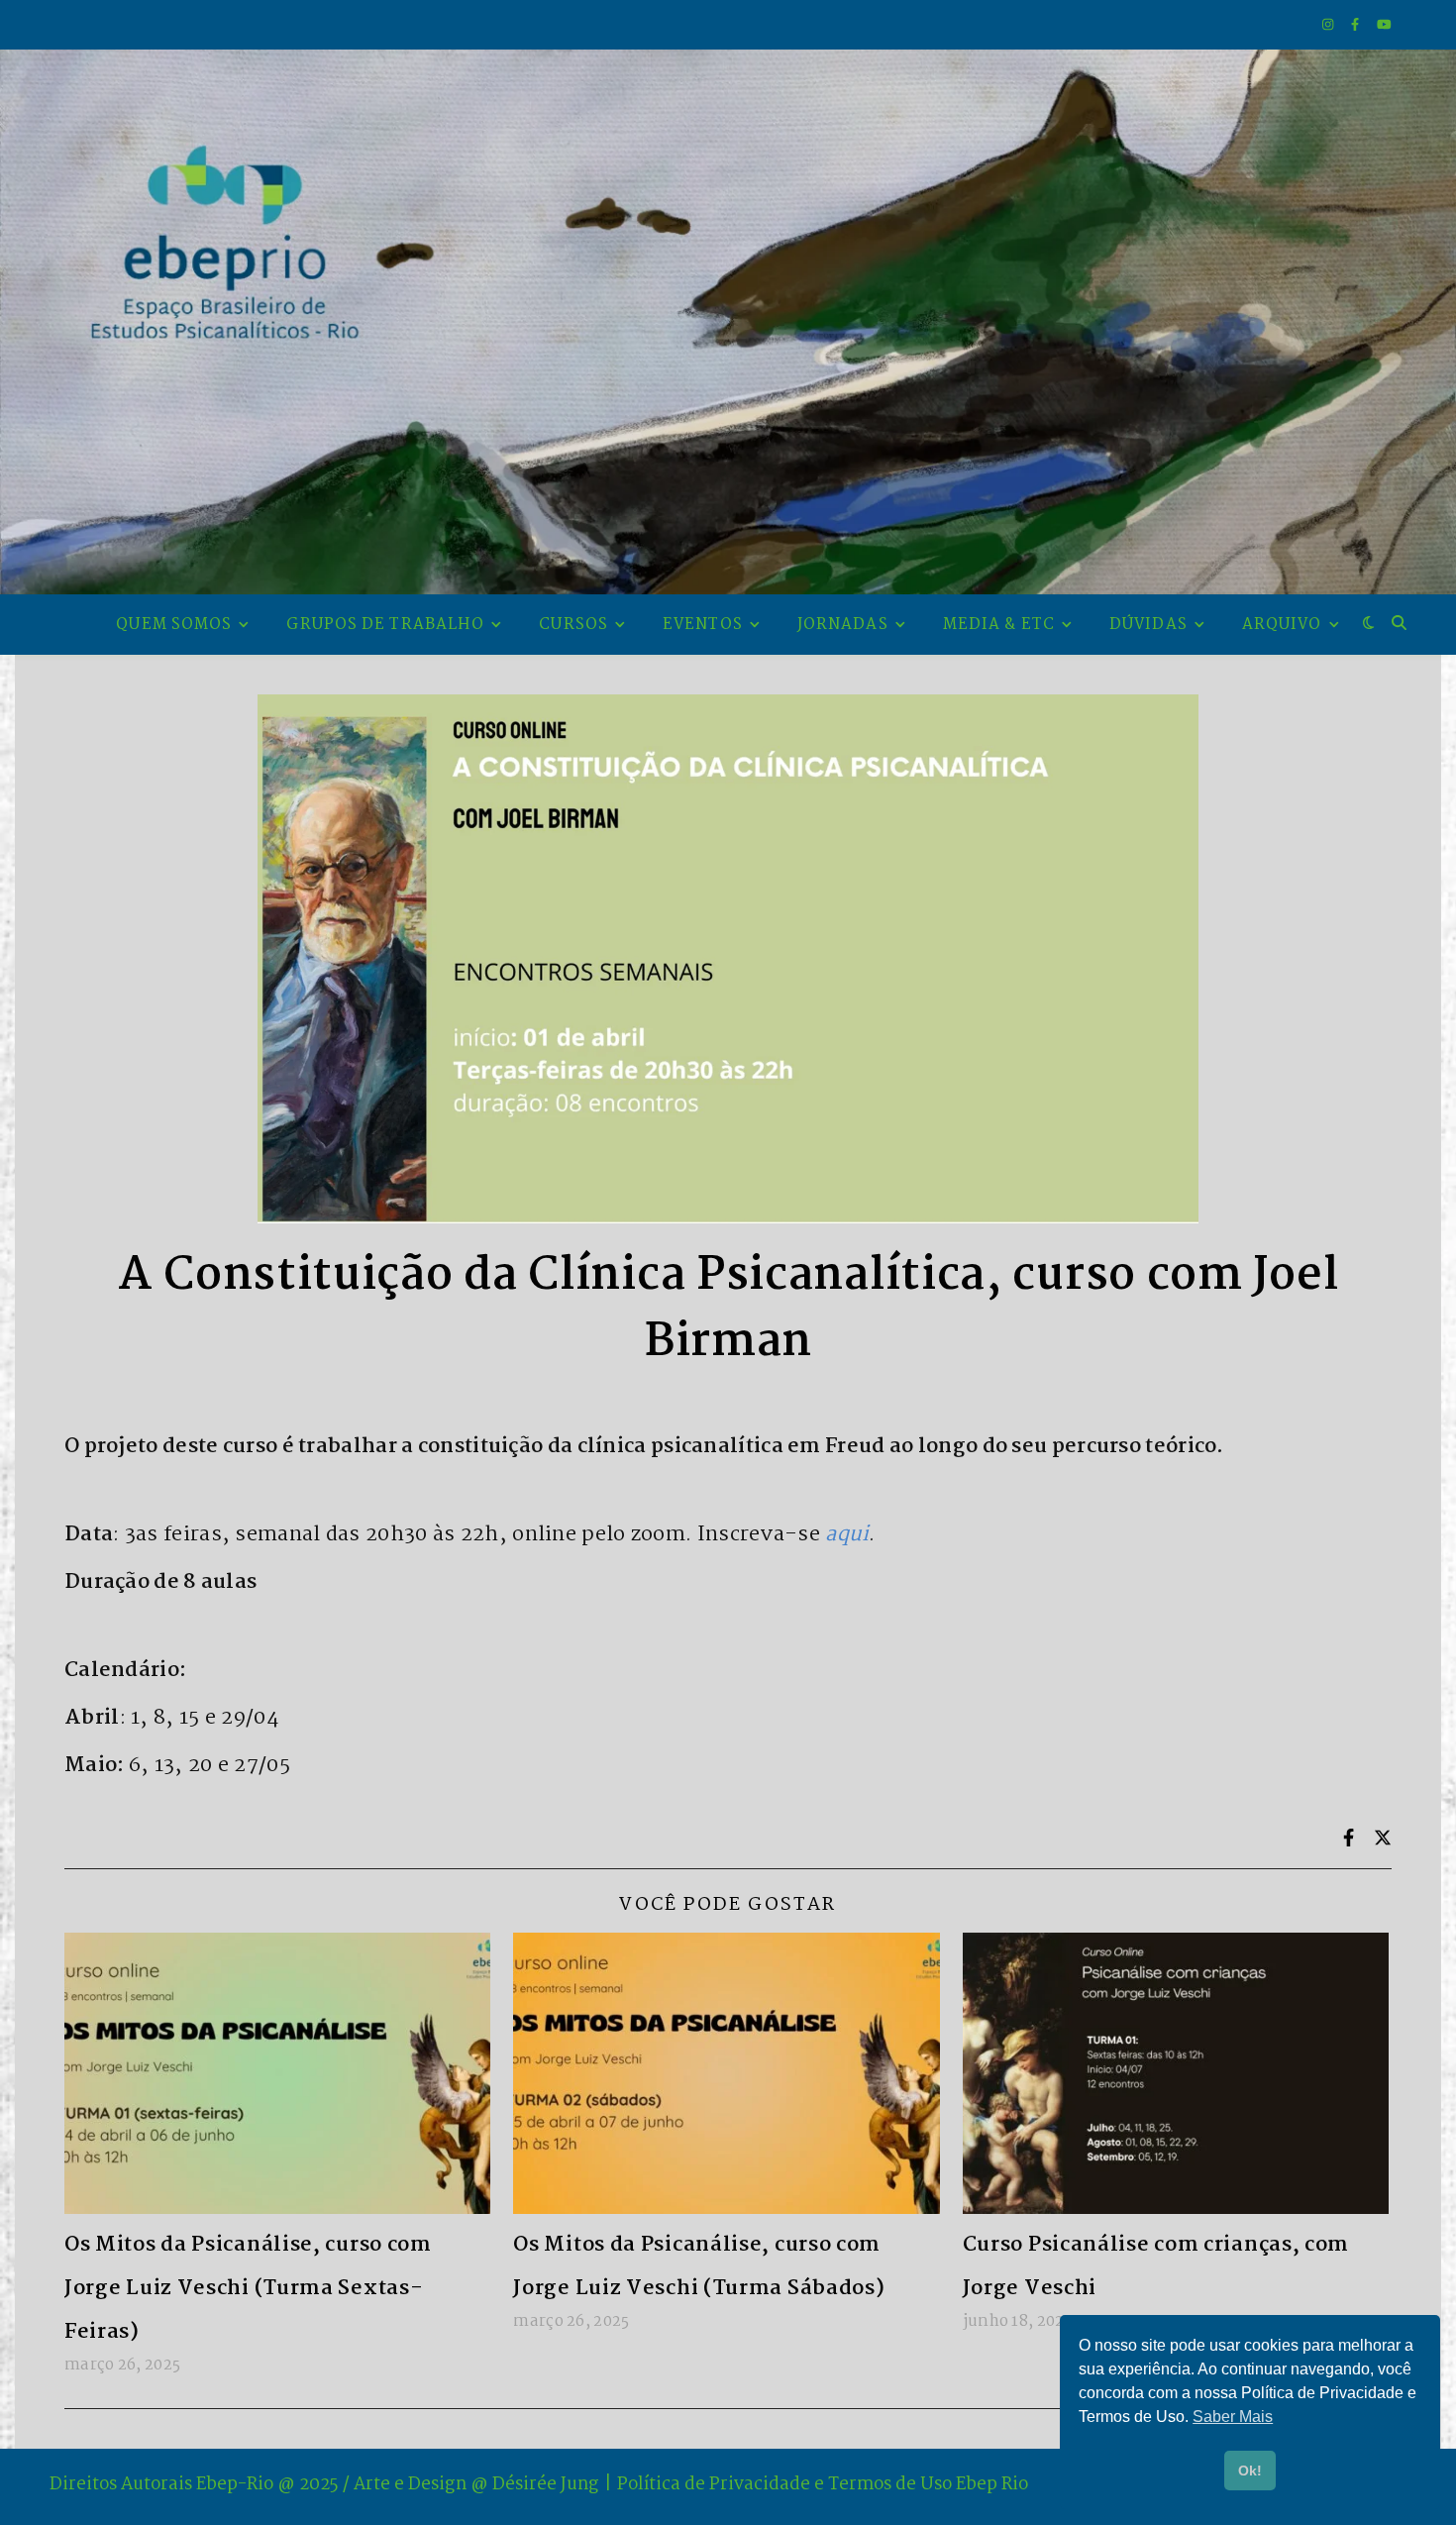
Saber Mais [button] (1233, 2417)
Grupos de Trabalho (385, 625)
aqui (847, 1534)
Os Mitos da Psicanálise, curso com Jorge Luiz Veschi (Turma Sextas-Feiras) (248, 2288)
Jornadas (843, 625)
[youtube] (1384, 25)
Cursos (573, 625)
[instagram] (1329, 25)
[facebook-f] (1356, 25)
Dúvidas (1148, 625)
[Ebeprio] (728, 322)
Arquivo (1282, 625)
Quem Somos (174, 625)
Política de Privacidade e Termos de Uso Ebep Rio (823, 2485)
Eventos (703, 625)
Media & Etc (999, 625)
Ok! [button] (1250, 2471)
